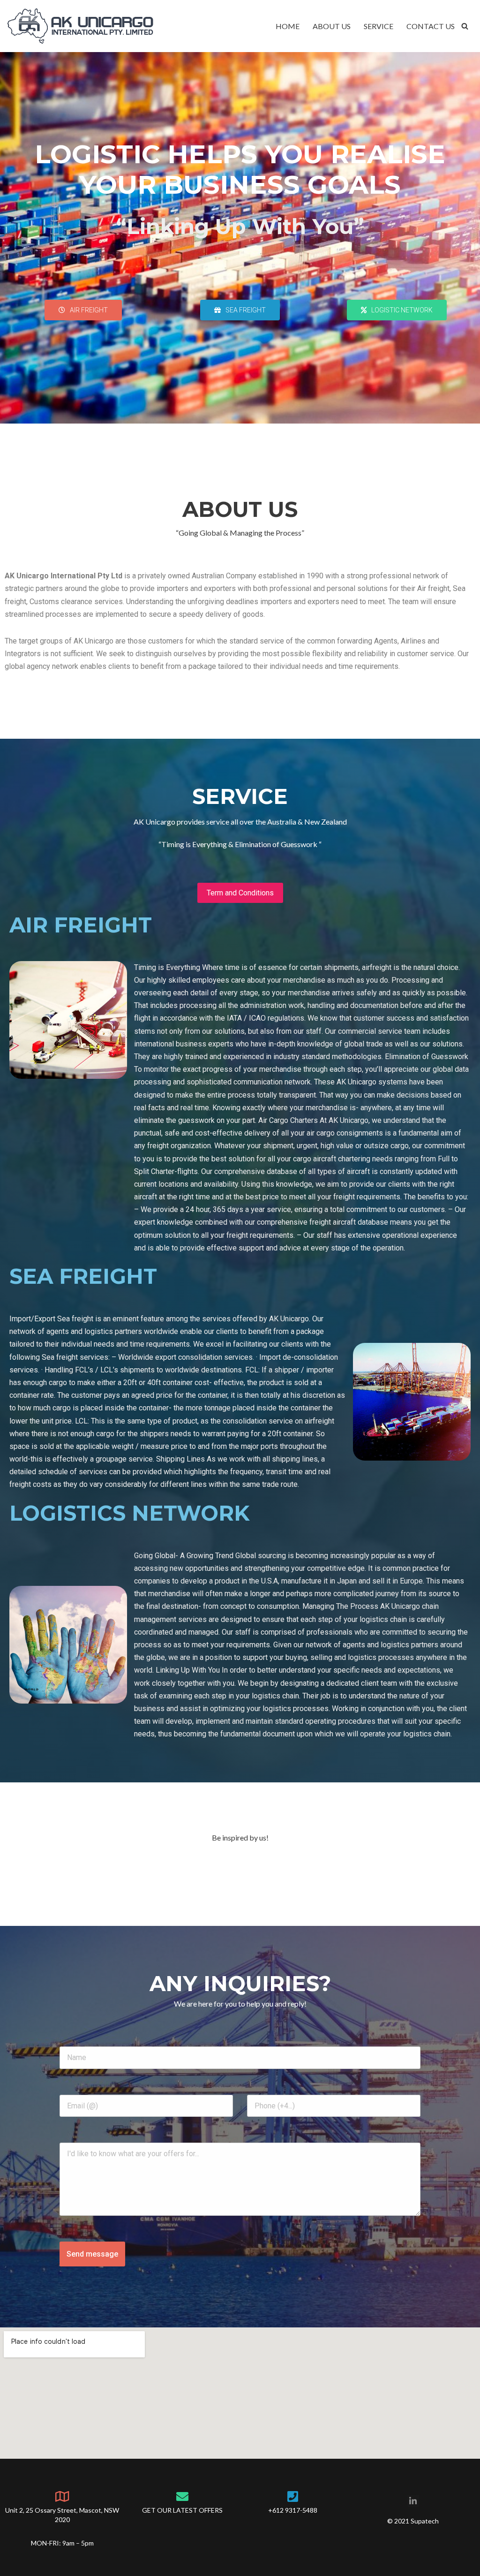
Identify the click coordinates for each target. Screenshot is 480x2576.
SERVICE (379, 26)
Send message (92, 2254)
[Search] (465, 26)
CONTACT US (431, 26)
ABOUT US (332, 26)
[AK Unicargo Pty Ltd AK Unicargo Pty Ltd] (80, 26)
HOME (288, 26)
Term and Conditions (240, 893)
